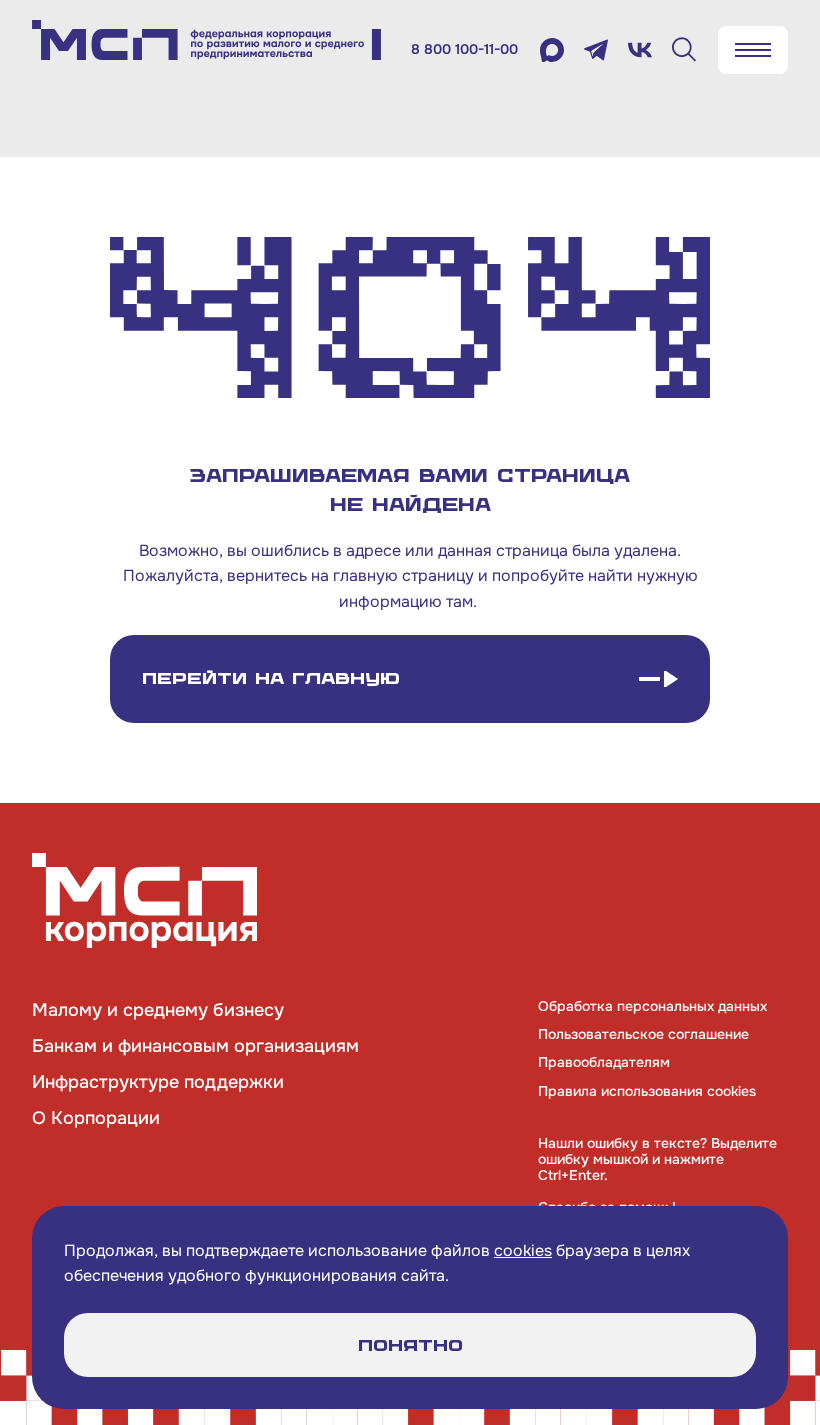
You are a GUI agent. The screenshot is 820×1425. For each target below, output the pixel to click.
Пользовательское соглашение (643, 1034)
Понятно (410, 1345)
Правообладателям (604, 1062)
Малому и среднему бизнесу (158, 1010)
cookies (523, 1250)
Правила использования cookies (647, 1091)
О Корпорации (96, 1118)
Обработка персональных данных (652, 1006)
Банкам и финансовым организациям (195, 1046)
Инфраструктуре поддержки (158, 1082)
